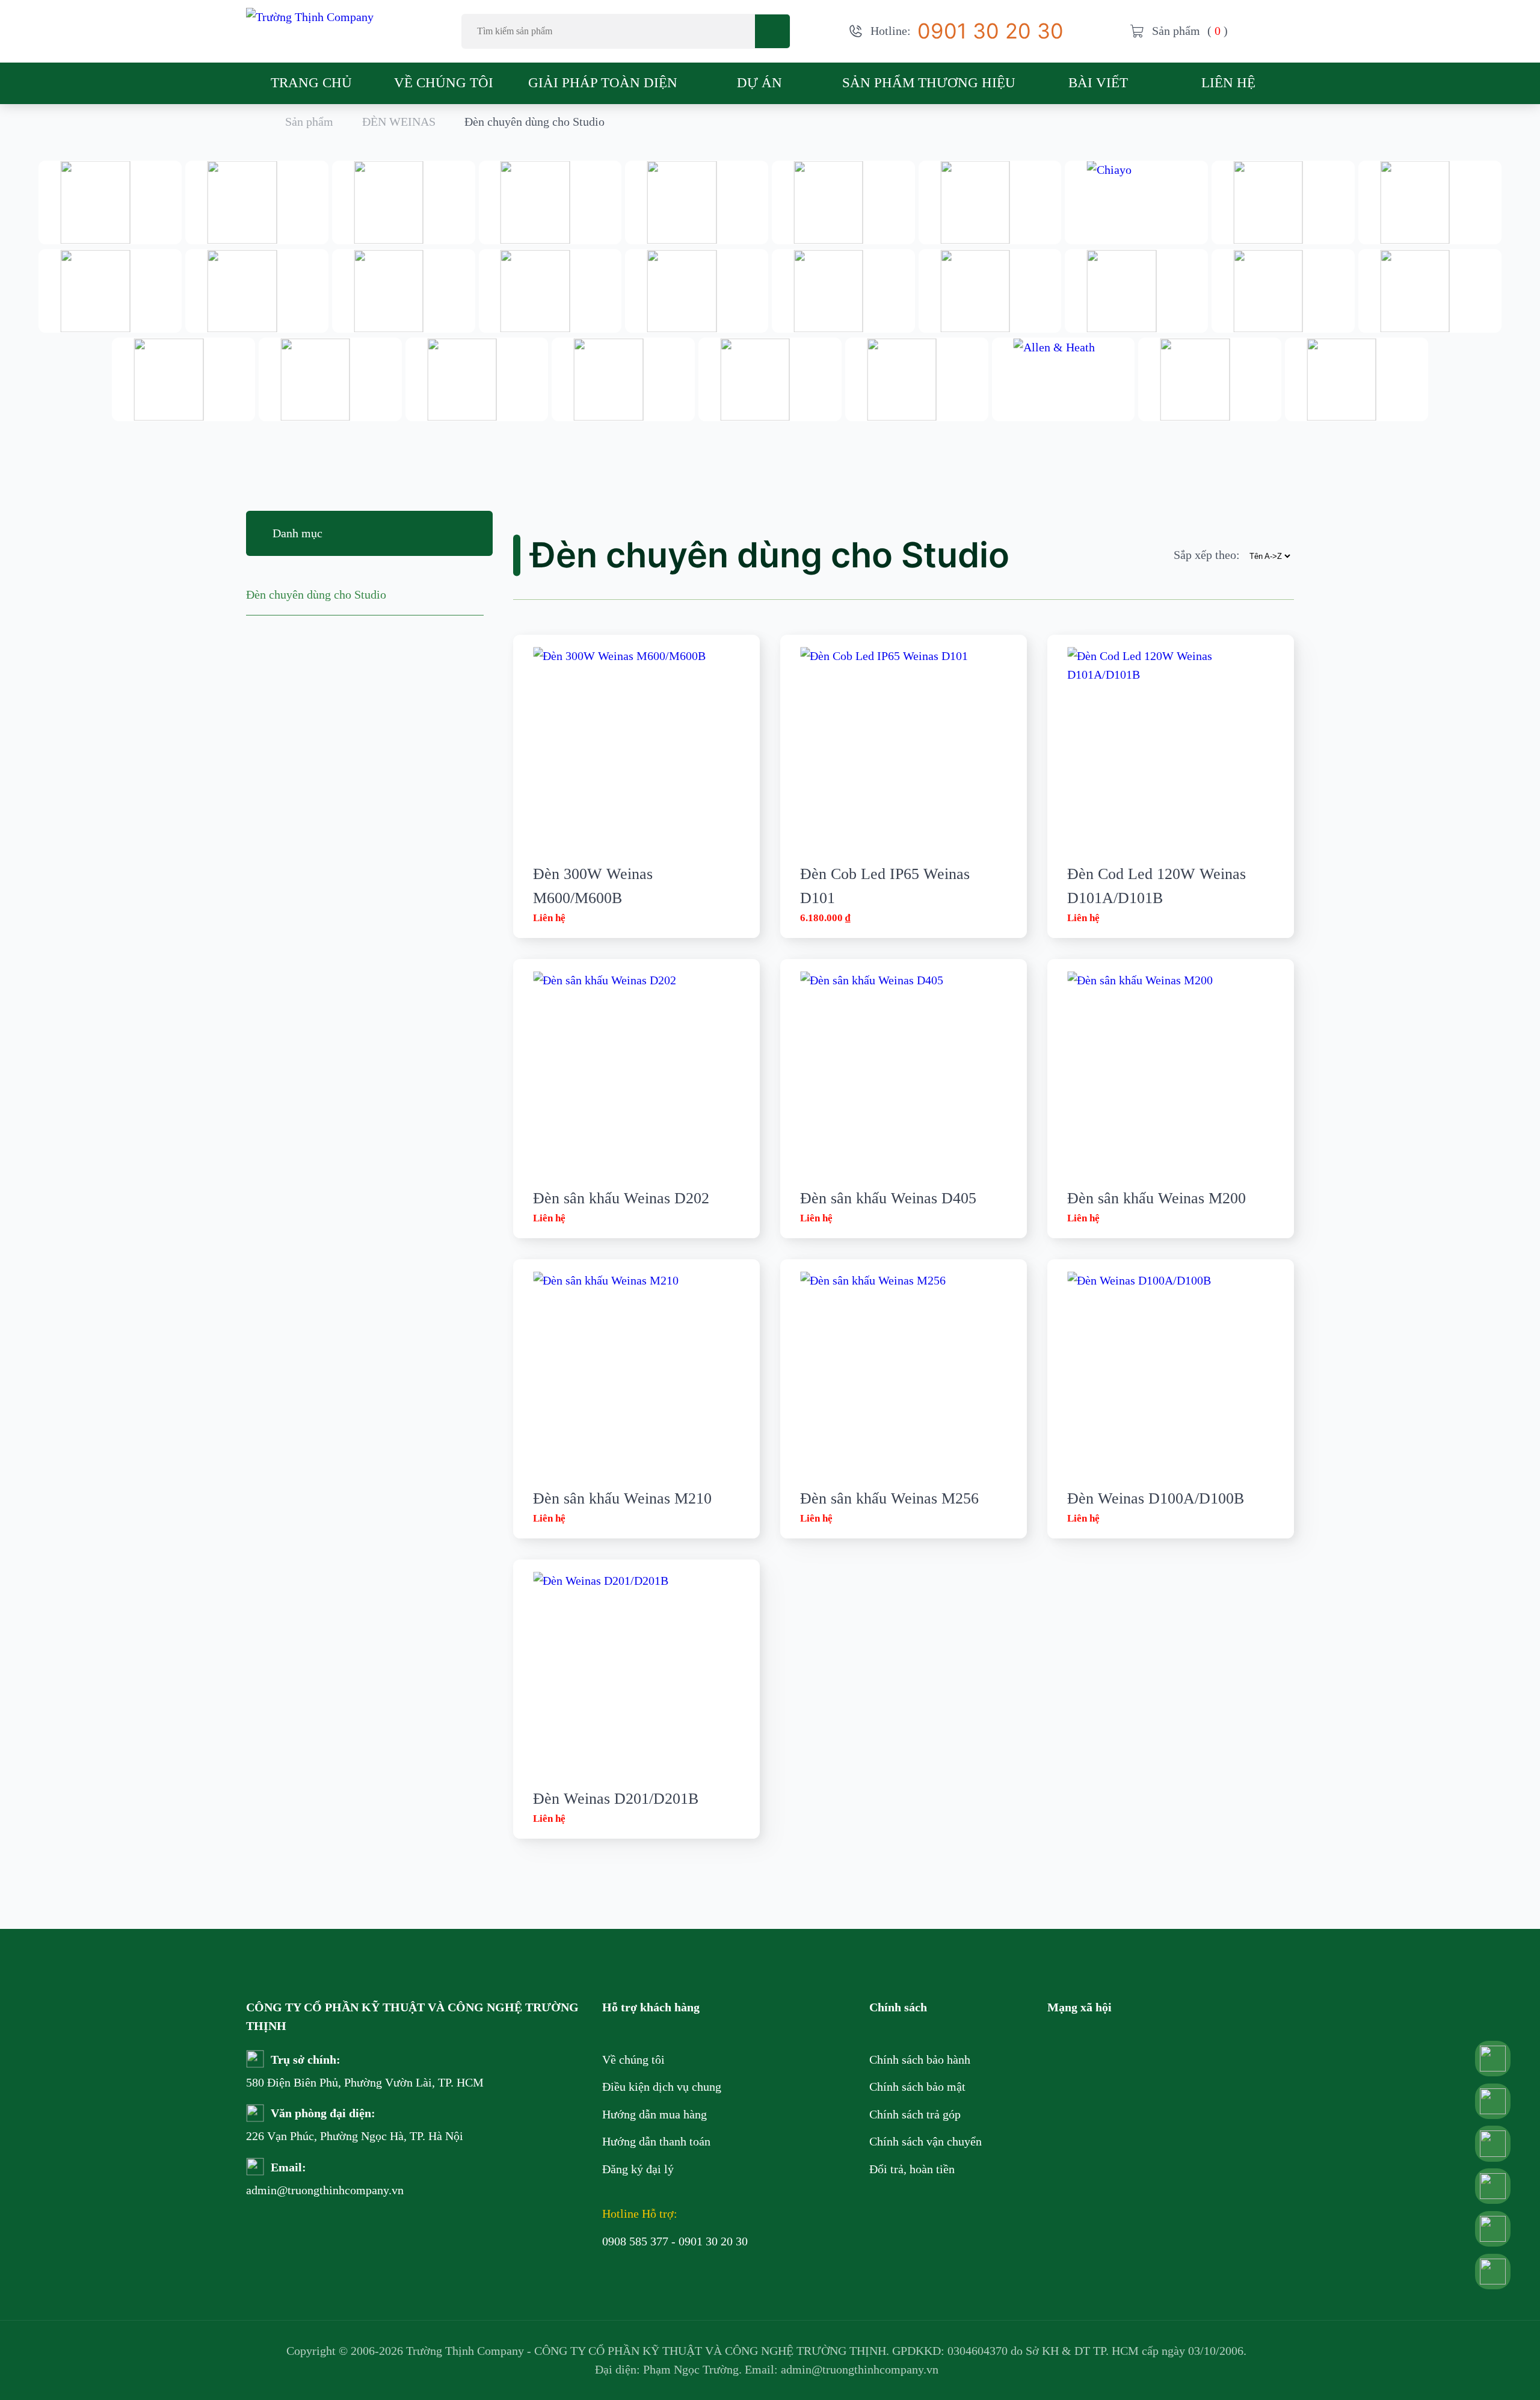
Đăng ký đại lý (638, 2169)
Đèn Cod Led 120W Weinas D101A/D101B (1157, 886)
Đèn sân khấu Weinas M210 (622, 1498)
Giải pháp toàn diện (603, 82)
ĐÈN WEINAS (399, 122)
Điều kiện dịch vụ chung (662, 2087)
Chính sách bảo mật (917, 2087)
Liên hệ (1228, 82)
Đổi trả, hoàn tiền (912, 2169)
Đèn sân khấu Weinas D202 (621, 1198)
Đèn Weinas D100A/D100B (1156, 1498)
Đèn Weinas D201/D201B (616, 1799)
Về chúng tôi (444, 82)
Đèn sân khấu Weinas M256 (889, 1498)
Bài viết (1098, 82)
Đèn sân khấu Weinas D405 (888, 1198)
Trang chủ (311, 82)
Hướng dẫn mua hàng (654, 2114)
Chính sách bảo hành (920, 2059)
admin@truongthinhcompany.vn (288, 2190)
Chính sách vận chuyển (926, 2141)
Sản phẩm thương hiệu (929, 82)
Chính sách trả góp (915, 2114)
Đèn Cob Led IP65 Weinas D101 (885, 886)
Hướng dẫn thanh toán (656, 2141)
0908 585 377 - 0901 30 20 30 (675, 2241)
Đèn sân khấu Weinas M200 (1157, 1198)
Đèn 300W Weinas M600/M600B (593, 886)
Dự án (759, 82)
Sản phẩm (309, 122)
